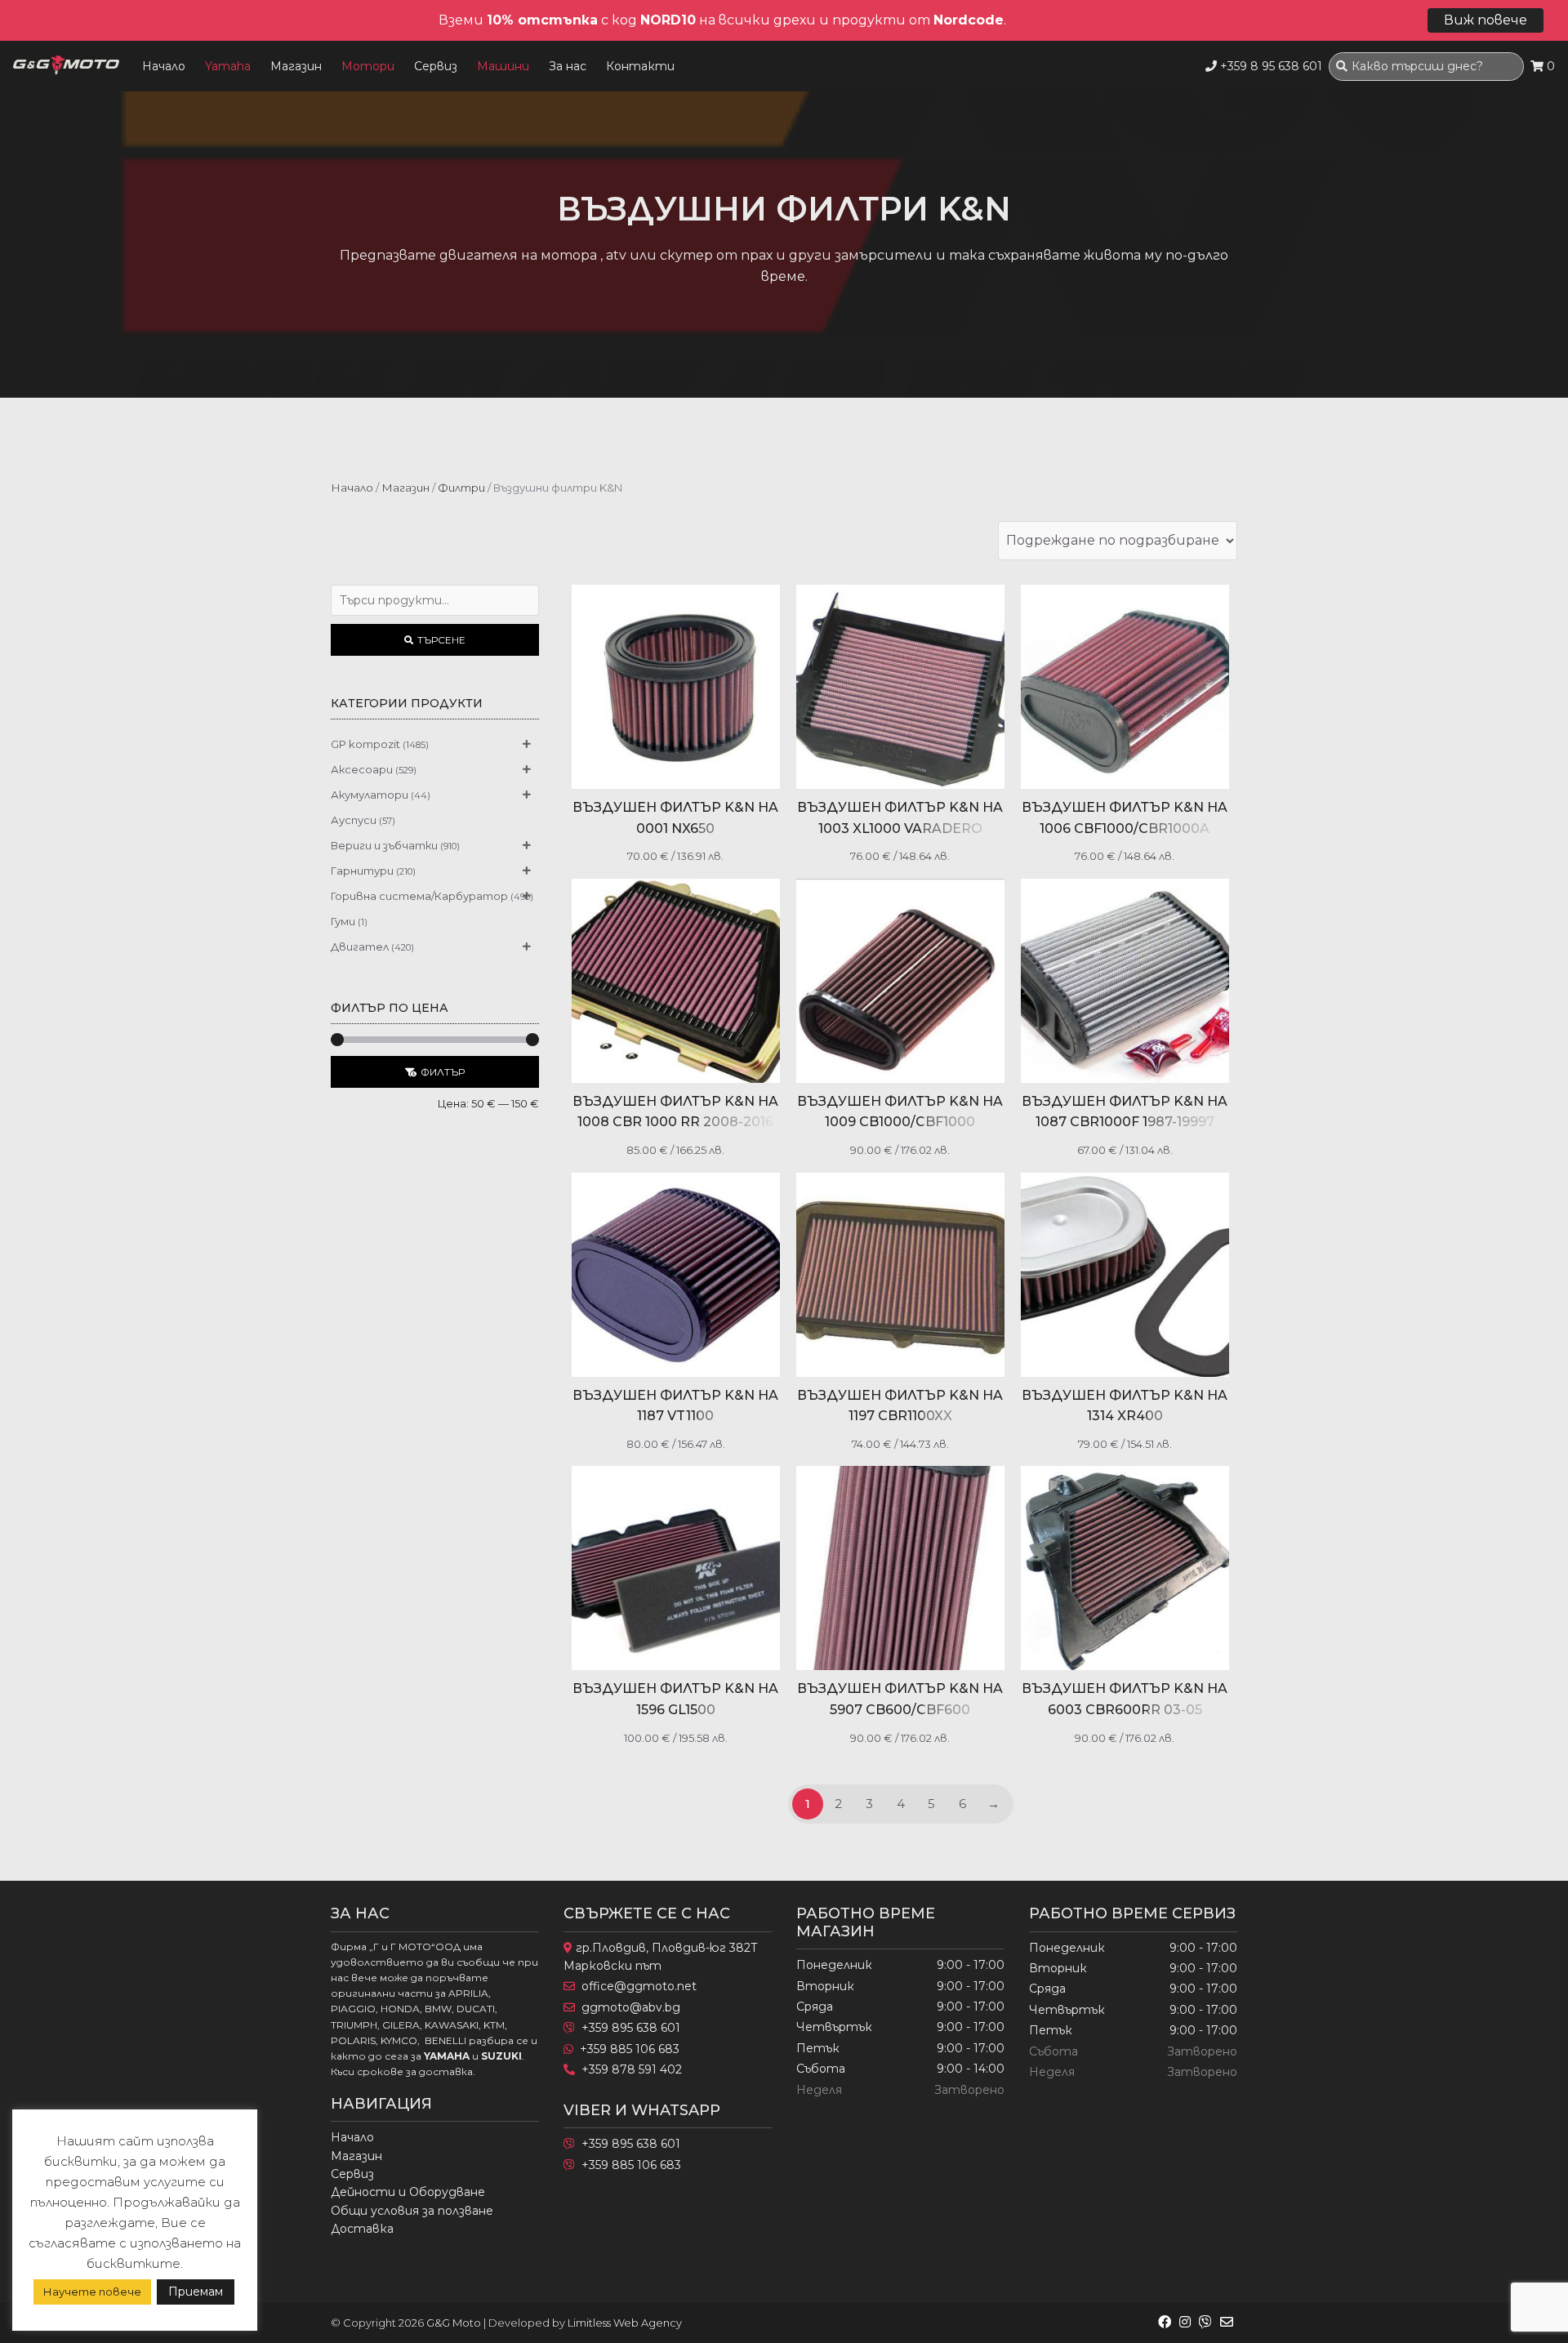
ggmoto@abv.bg (631, 2007)
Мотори (368, 66)
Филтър (443, 1072)
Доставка (362, 2229)
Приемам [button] (196, 2292)
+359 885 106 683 (630, 2049)
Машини (503, 66)
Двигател (360, 947)
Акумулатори (370, 795)
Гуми (343, 921)
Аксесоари (362, 769)
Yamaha (228, 66)
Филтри (461, 488)
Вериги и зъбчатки (384, 845)
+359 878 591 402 (632, 2069)
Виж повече (1486, 20)
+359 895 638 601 (631, 2028)
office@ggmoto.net (639, 1986)
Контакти (640, 66)
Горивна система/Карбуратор (419, 896)
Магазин (296, 66)
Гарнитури (362, 871)
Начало (164, 66)
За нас (568, 66)
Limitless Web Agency (625, 2323)
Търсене (441, 640)
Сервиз (436, 66)
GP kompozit (365, 744)
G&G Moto (454, 2323)
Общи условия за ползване (412, 2211)
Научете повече (92, 2292)
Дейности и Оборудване (408, 2192)
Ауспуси (354, 820)
